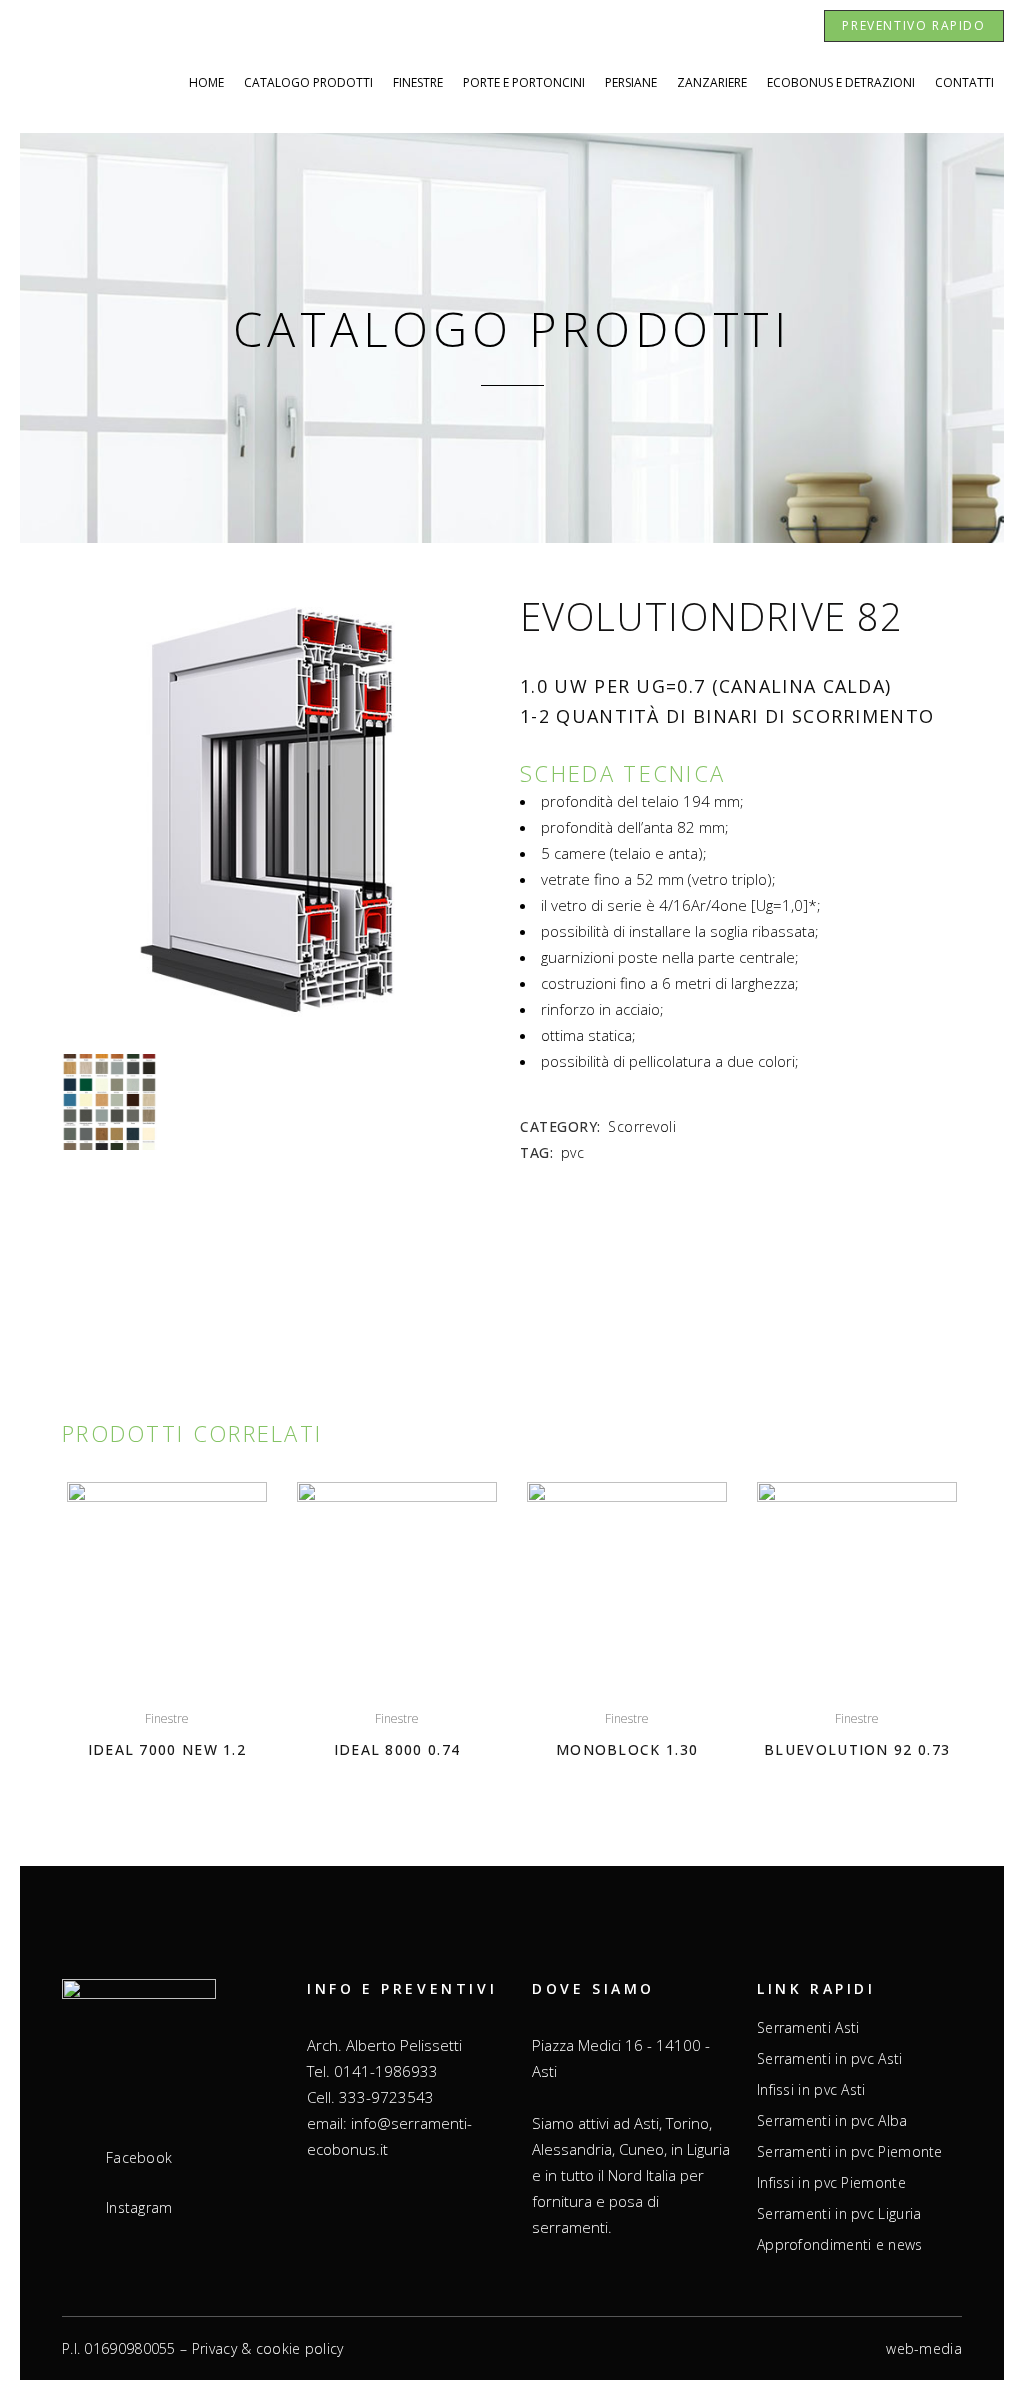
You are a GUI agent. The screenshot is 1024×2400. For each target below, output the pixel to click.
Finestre (167, 1718)
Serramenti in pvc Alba (832, 2121)
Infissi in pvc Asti (811, 2090)
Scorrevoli (642, 1126)
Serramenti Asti (808, 2028)
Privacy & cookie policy (268, 2348)
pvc (573, 1152)
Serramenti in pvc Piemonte (850, 2152)
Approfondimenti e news (840, 2245)
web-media (924, 2348)
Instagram (139, 2208)
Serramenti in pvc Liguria (839, 2214)
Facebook (139, 2158)
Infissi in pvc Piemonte (831, 2183)
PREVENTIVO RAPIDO (913, 25)
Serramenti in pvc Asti (830, 2059)
